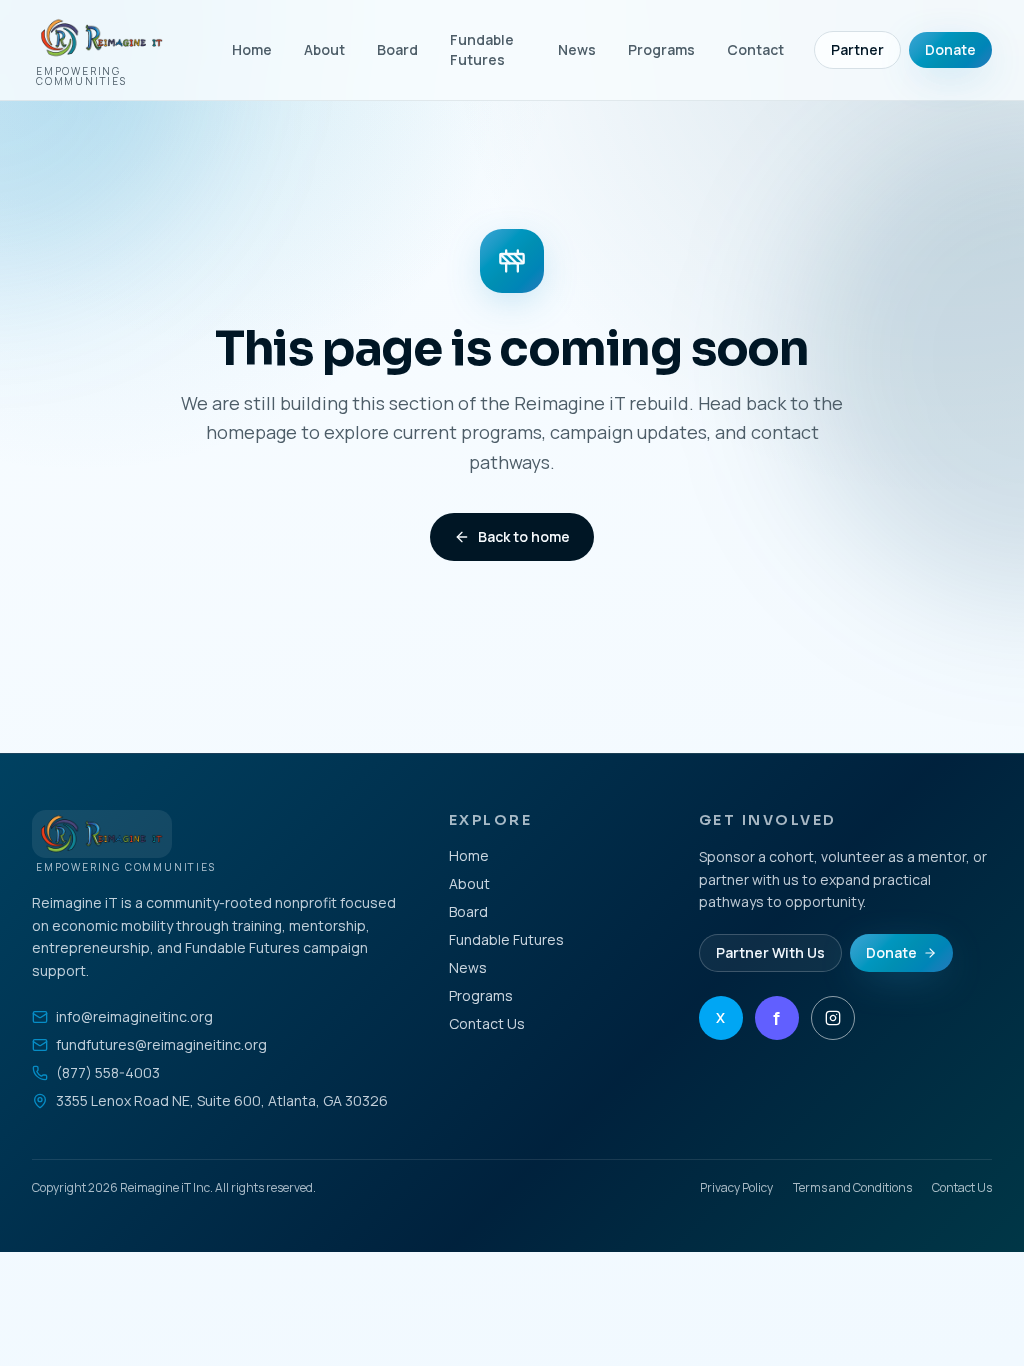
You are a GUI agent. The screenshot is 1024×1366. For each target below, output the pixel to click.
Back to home (524, 536)
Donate (950, 49)
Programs (661, 49)
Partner (857, 49)
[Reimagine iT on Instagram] (833, 1018)
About (324, 49)
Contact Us (487, 1023)
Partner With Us (770, 952)
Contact (755, 49)
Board (397, 49)
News (577, 49)
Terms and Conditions (852, 1188)
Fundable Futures (482, 49)
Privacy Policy (736, 1188)
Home (252, 49)
